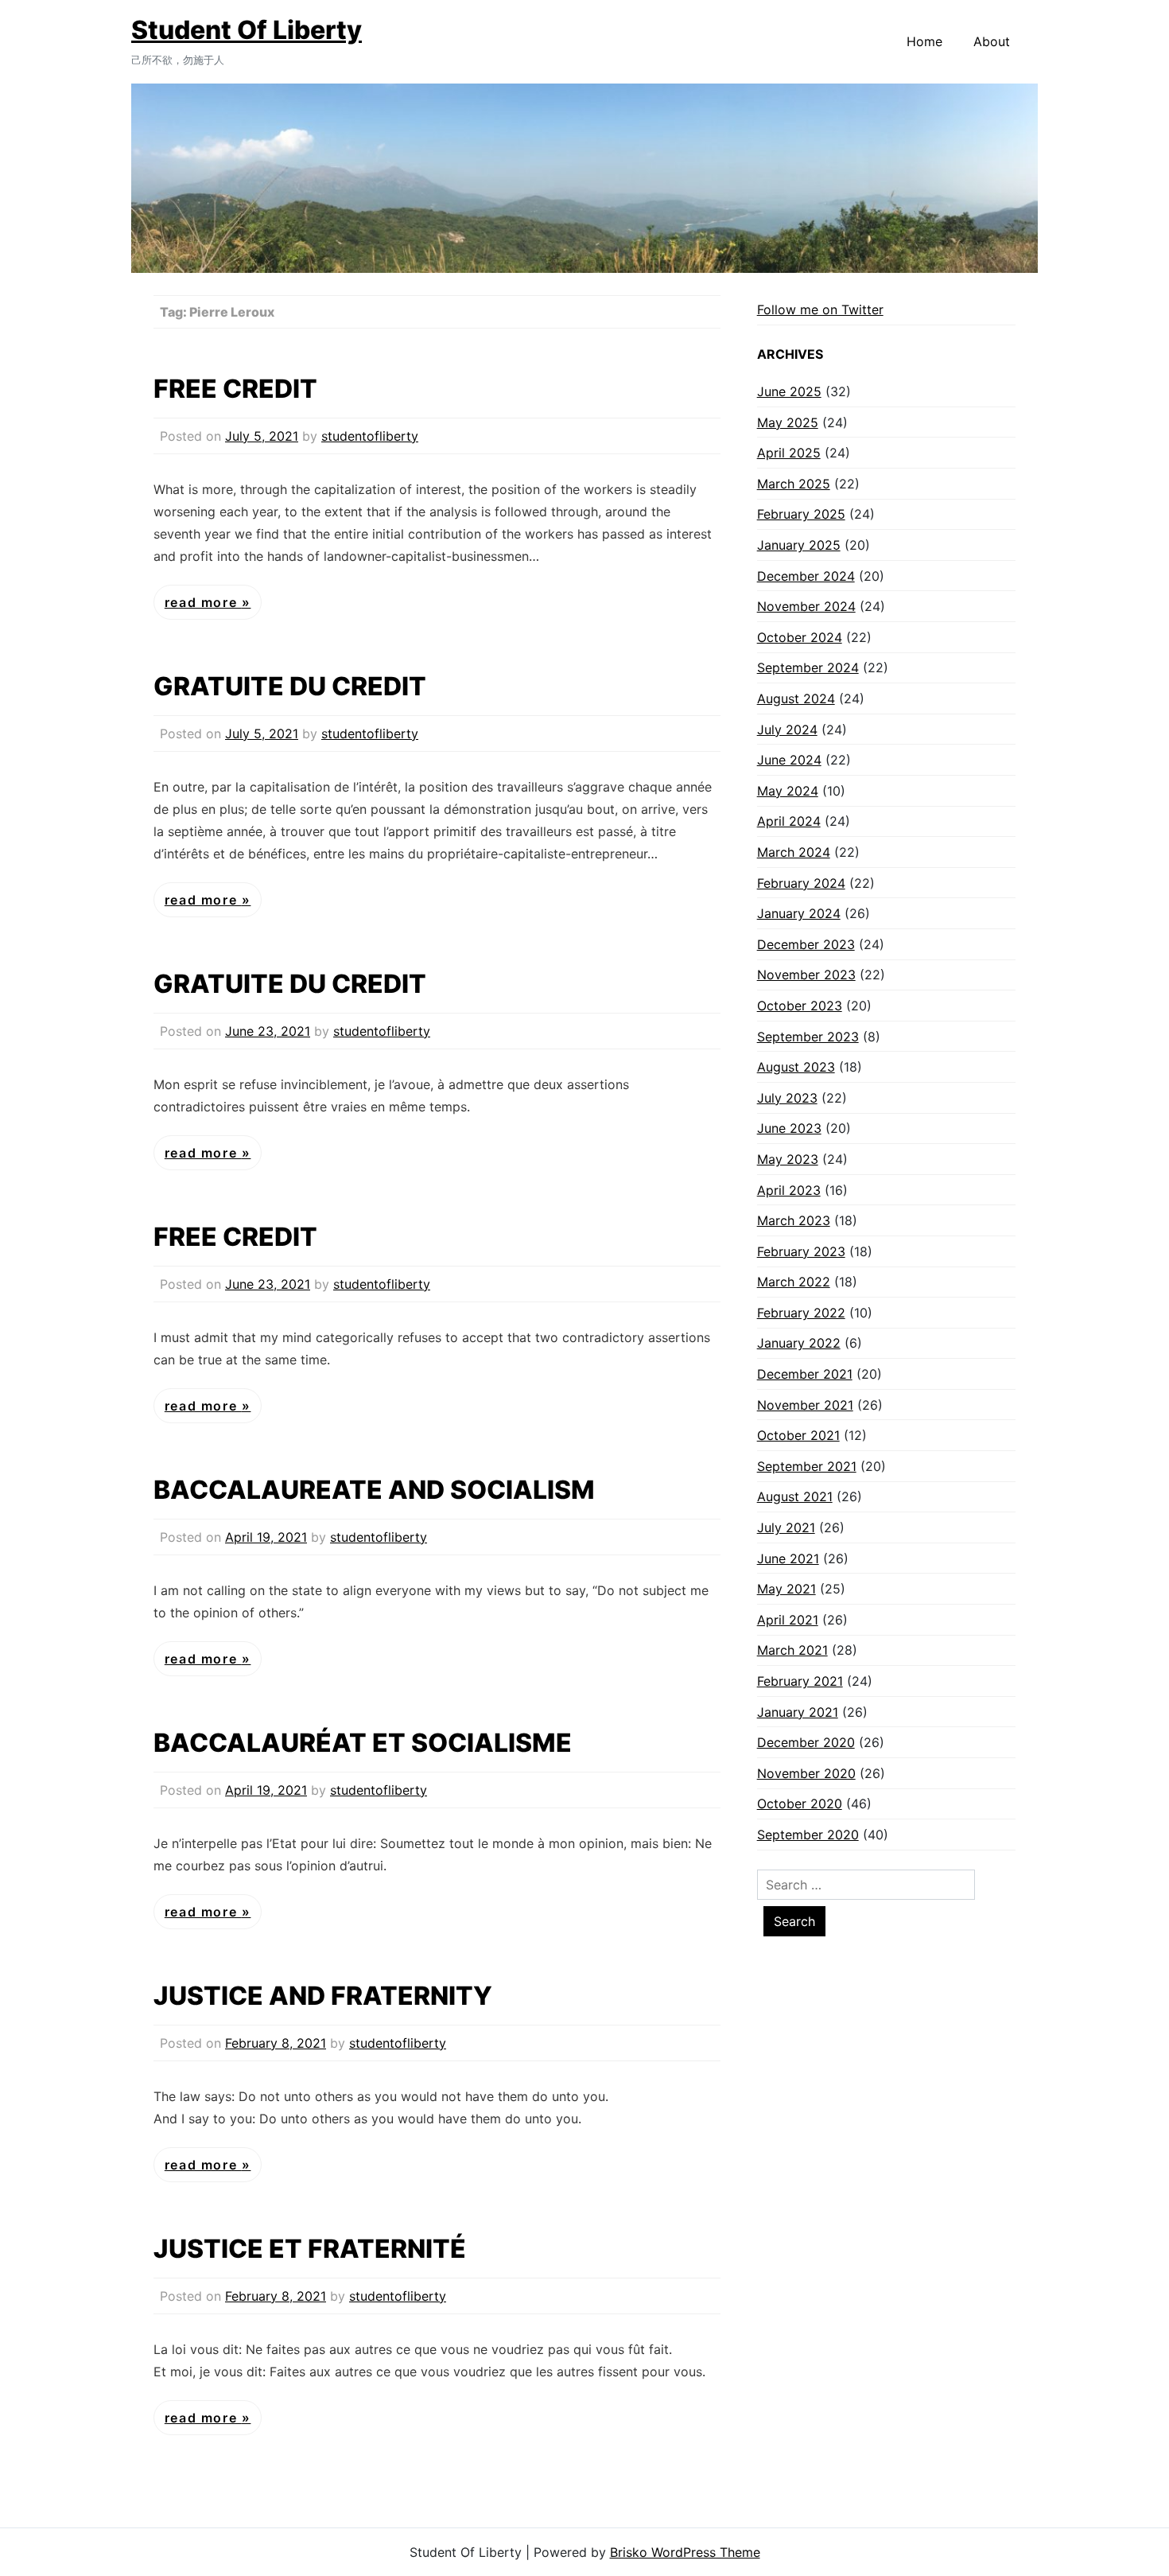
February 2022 (801, 1313)
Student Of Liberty (247, 30)
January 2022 (799, 1343)
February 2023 (801, 1251)
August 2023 (796, 1067)
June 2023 (789, 1128)
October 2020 (800, 1804)
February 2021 (800, 1681)
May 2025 (788, 422)
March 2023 (794, 1220)
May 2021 (786, 1589)
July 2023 (787, 1098)
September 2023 (808, 1037)
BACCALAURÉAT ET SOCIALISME (363, 1743)
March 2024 (794, 852)
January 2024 (799, 913)
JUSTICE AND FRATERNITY (323, 1996)
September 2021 (807, 1466)
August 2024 (796, 698)
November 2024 (806, 606)
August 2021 (795, 1496)
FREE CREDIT (235, 389)
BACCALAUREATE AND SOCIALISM (374, 1490)
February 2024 (801, 883)
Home (924, 41)
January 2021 (798, 1712)
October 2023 (800, 1006)
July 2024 (787, 730)
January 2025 (799, 545)
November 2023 (806, 975)
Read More (203, 602)
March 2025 (794, 484)
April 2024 (789, 821)
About (992, 41)
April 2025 (789, 453)
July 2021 (786, 1527)
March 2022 (794, 1282)
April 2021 (788, 1620)
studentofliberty (370, 436)
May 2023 (788, 1159)
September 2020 (808, 1835)
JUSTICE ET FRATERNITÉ (310, 2249)
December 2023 (806, 944)
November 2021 (805, 1405)
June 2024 (789, 760)
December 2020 (806, 1742)
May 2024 (788, 791)
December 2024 (806, 576)
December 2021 (805, 1374)
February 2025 (801, 514)
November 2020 (806, 1773)
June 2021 (788, 1558)
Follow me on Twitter (820, 309)
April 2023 (789, 1190)
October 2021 (798, 1435)
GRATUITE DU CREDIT (290, 686)
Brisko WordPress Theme (685, 2552)
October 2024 (800, 637)
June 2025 (789, 391)
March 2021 (792, 1650)
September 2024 (808, 667)
